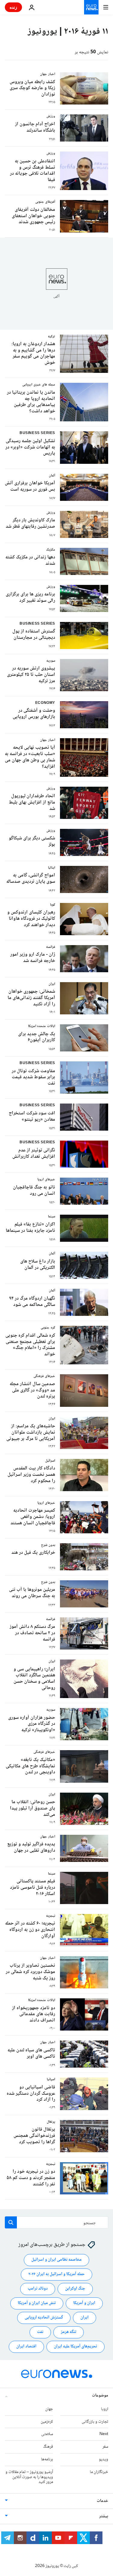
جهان (49, 2409)
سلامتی (47, 2434)
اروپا (105, 2409)
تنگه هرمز (69, 2332)
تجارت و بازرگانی (95, 2422)
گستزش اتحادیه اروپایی (44, 2318)
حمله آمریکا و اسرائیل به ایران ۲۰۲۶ (56, 2274)
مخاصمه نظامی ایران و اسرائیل (56, 2260)
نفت (40, 2332)
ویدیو (104, 2459)
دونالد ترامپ (38, 2289)
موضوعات (100, 2396)
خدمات (102, 2501)
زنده (13, 7)
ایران (85, 2318)
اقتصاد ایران (26, 2347)
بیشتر (104, 2516)
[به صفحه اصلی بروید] (91, 7)
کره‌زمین (47, 2422)
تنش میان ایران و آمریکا (37, 2303)
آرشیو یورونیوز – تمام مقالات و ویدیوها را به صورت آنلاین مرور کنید (29, 2477)
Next (104, 2434)
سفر (105, 2447)
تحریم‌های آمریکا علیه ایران (75, 2347)
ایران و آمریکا (84, 2303)
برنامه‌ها (47, 2459)
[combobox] (56, 2222)
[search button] (11, 2222)
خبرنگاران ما (99, 2472)
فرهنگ (48, 2447)
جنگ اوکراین (75, 2289)
